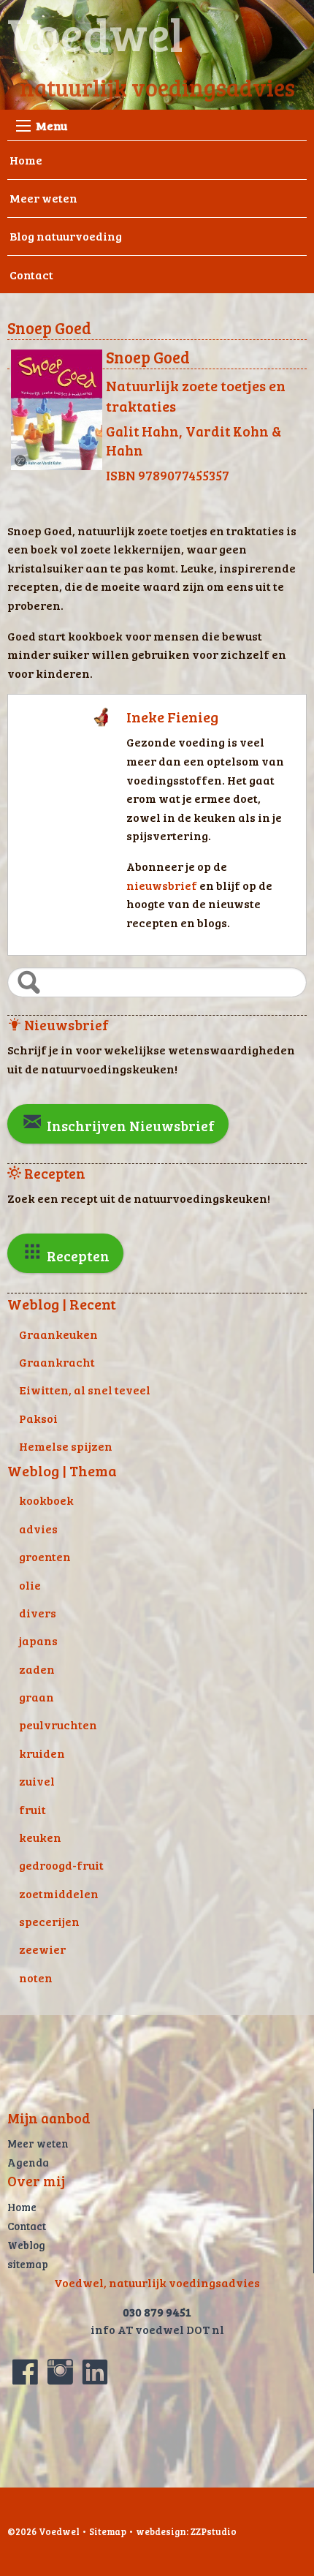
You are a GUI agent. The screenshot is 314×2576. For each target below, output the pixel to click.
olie (30, 1585)
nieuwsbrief (163, 885)
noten (36, 1978)
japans (38, 1640)
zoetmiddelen (59, 1893)
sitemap (28, 2264)
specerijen (49, 1921)
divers (38, 1613)
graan (37, 1697)
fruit (32, 1809)
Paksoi (38, 1418)
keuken (40, 1837)
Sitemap (108, 2531)
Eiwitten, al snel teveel (85, 1390)
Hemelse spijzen (66, 1446)
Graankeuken (58, 1334)
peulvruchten (58, 1725)
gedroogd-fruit (61, 1865)
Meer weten (43, 198)
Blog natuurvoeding (66, 236)
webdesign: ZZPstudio (186, 2531)
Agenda (28, 2162)
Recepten (77, 1255)
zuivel (37, 1781)
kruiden (42, 1753)
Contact (31, 275)
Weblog (26, 2245)
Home (26, 160)
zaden (37, 1669)
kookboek (46, 1500)
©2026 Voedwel (43, 2531)
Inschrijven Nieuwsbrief (129, 1125)
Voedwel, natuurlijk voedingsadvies (157, 2282)
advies (38, 1529)
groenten (45, 1556)
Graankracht (57, 1362)
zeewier (42, 1949)
